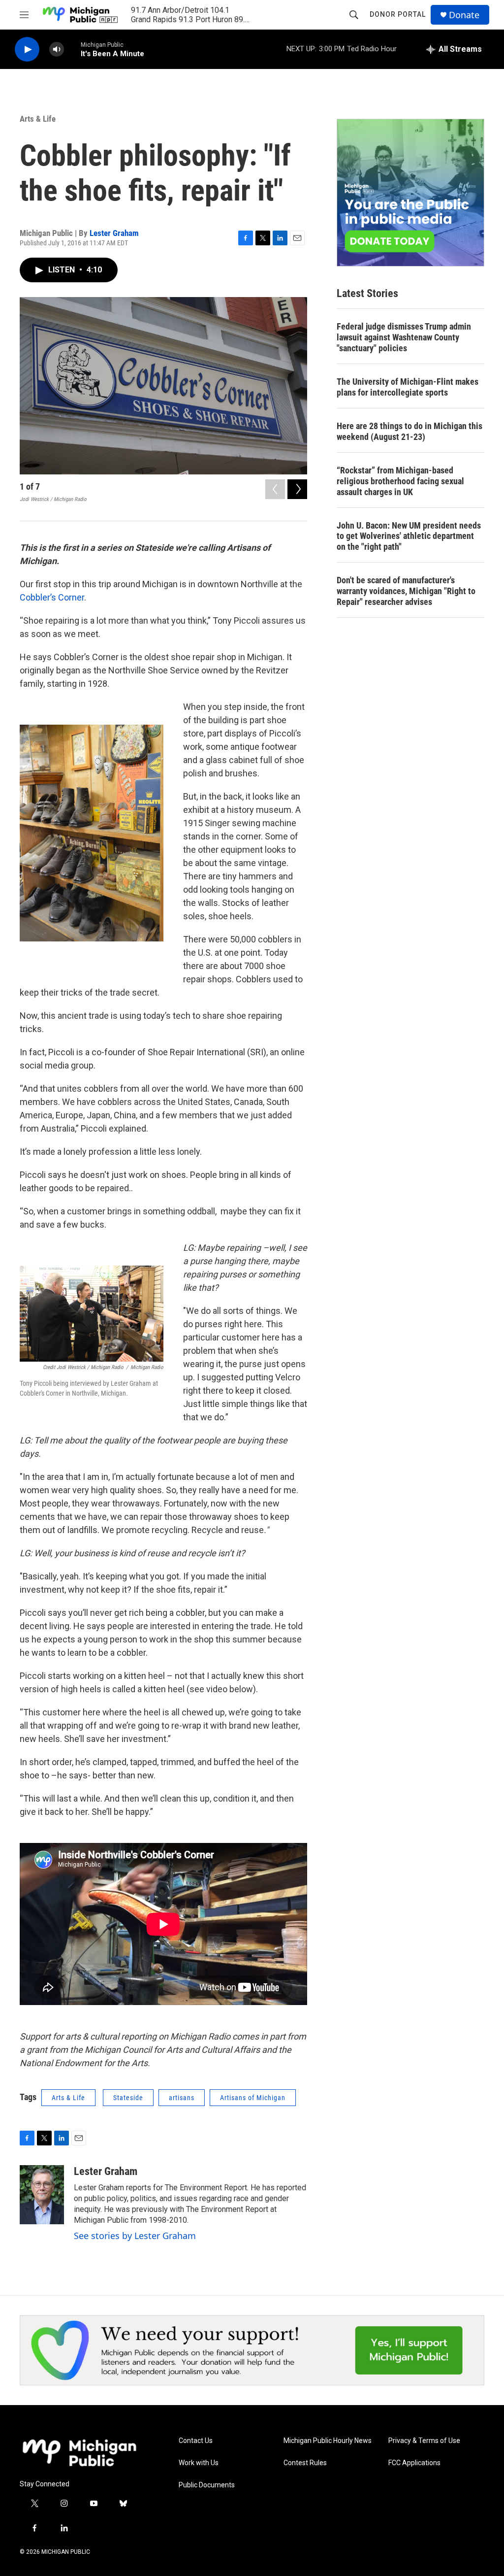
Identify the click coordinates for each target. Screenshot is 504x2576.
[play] (27, 50)
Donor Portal (398, 14)
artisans (182, 2098)
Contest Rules (305, 2463)
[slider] (72, 49)
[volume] (57, 50)
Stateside (128, 2098)
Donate (464, 15)
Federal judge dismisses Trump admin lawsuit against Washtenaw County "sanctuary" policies (404, 337)
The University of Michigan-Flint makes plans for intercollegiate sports (408, 387)
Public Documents (207, 2485)
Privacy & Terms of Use (424, 2441)
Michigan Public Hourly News (328, 2441)
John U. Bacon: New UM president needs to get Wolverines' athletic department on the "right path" (409, 536)
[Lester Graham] (42, 2195)
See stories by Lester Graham (135, 2236)
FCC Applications (414, 2463)
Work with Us (199, 2463)
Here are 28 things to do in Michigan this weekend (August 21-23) (409, 431)
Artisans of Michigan (253, 2098)
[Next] (297, 489)
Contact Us (196, 2441)
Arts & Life (38, 119)
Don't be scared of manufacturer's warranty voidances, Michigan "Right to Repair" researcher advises (406, 591)
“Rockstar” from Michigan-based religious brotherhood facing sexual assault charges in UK (400, 481)
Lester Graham (114, 233)
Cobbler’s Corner (52, 597)
